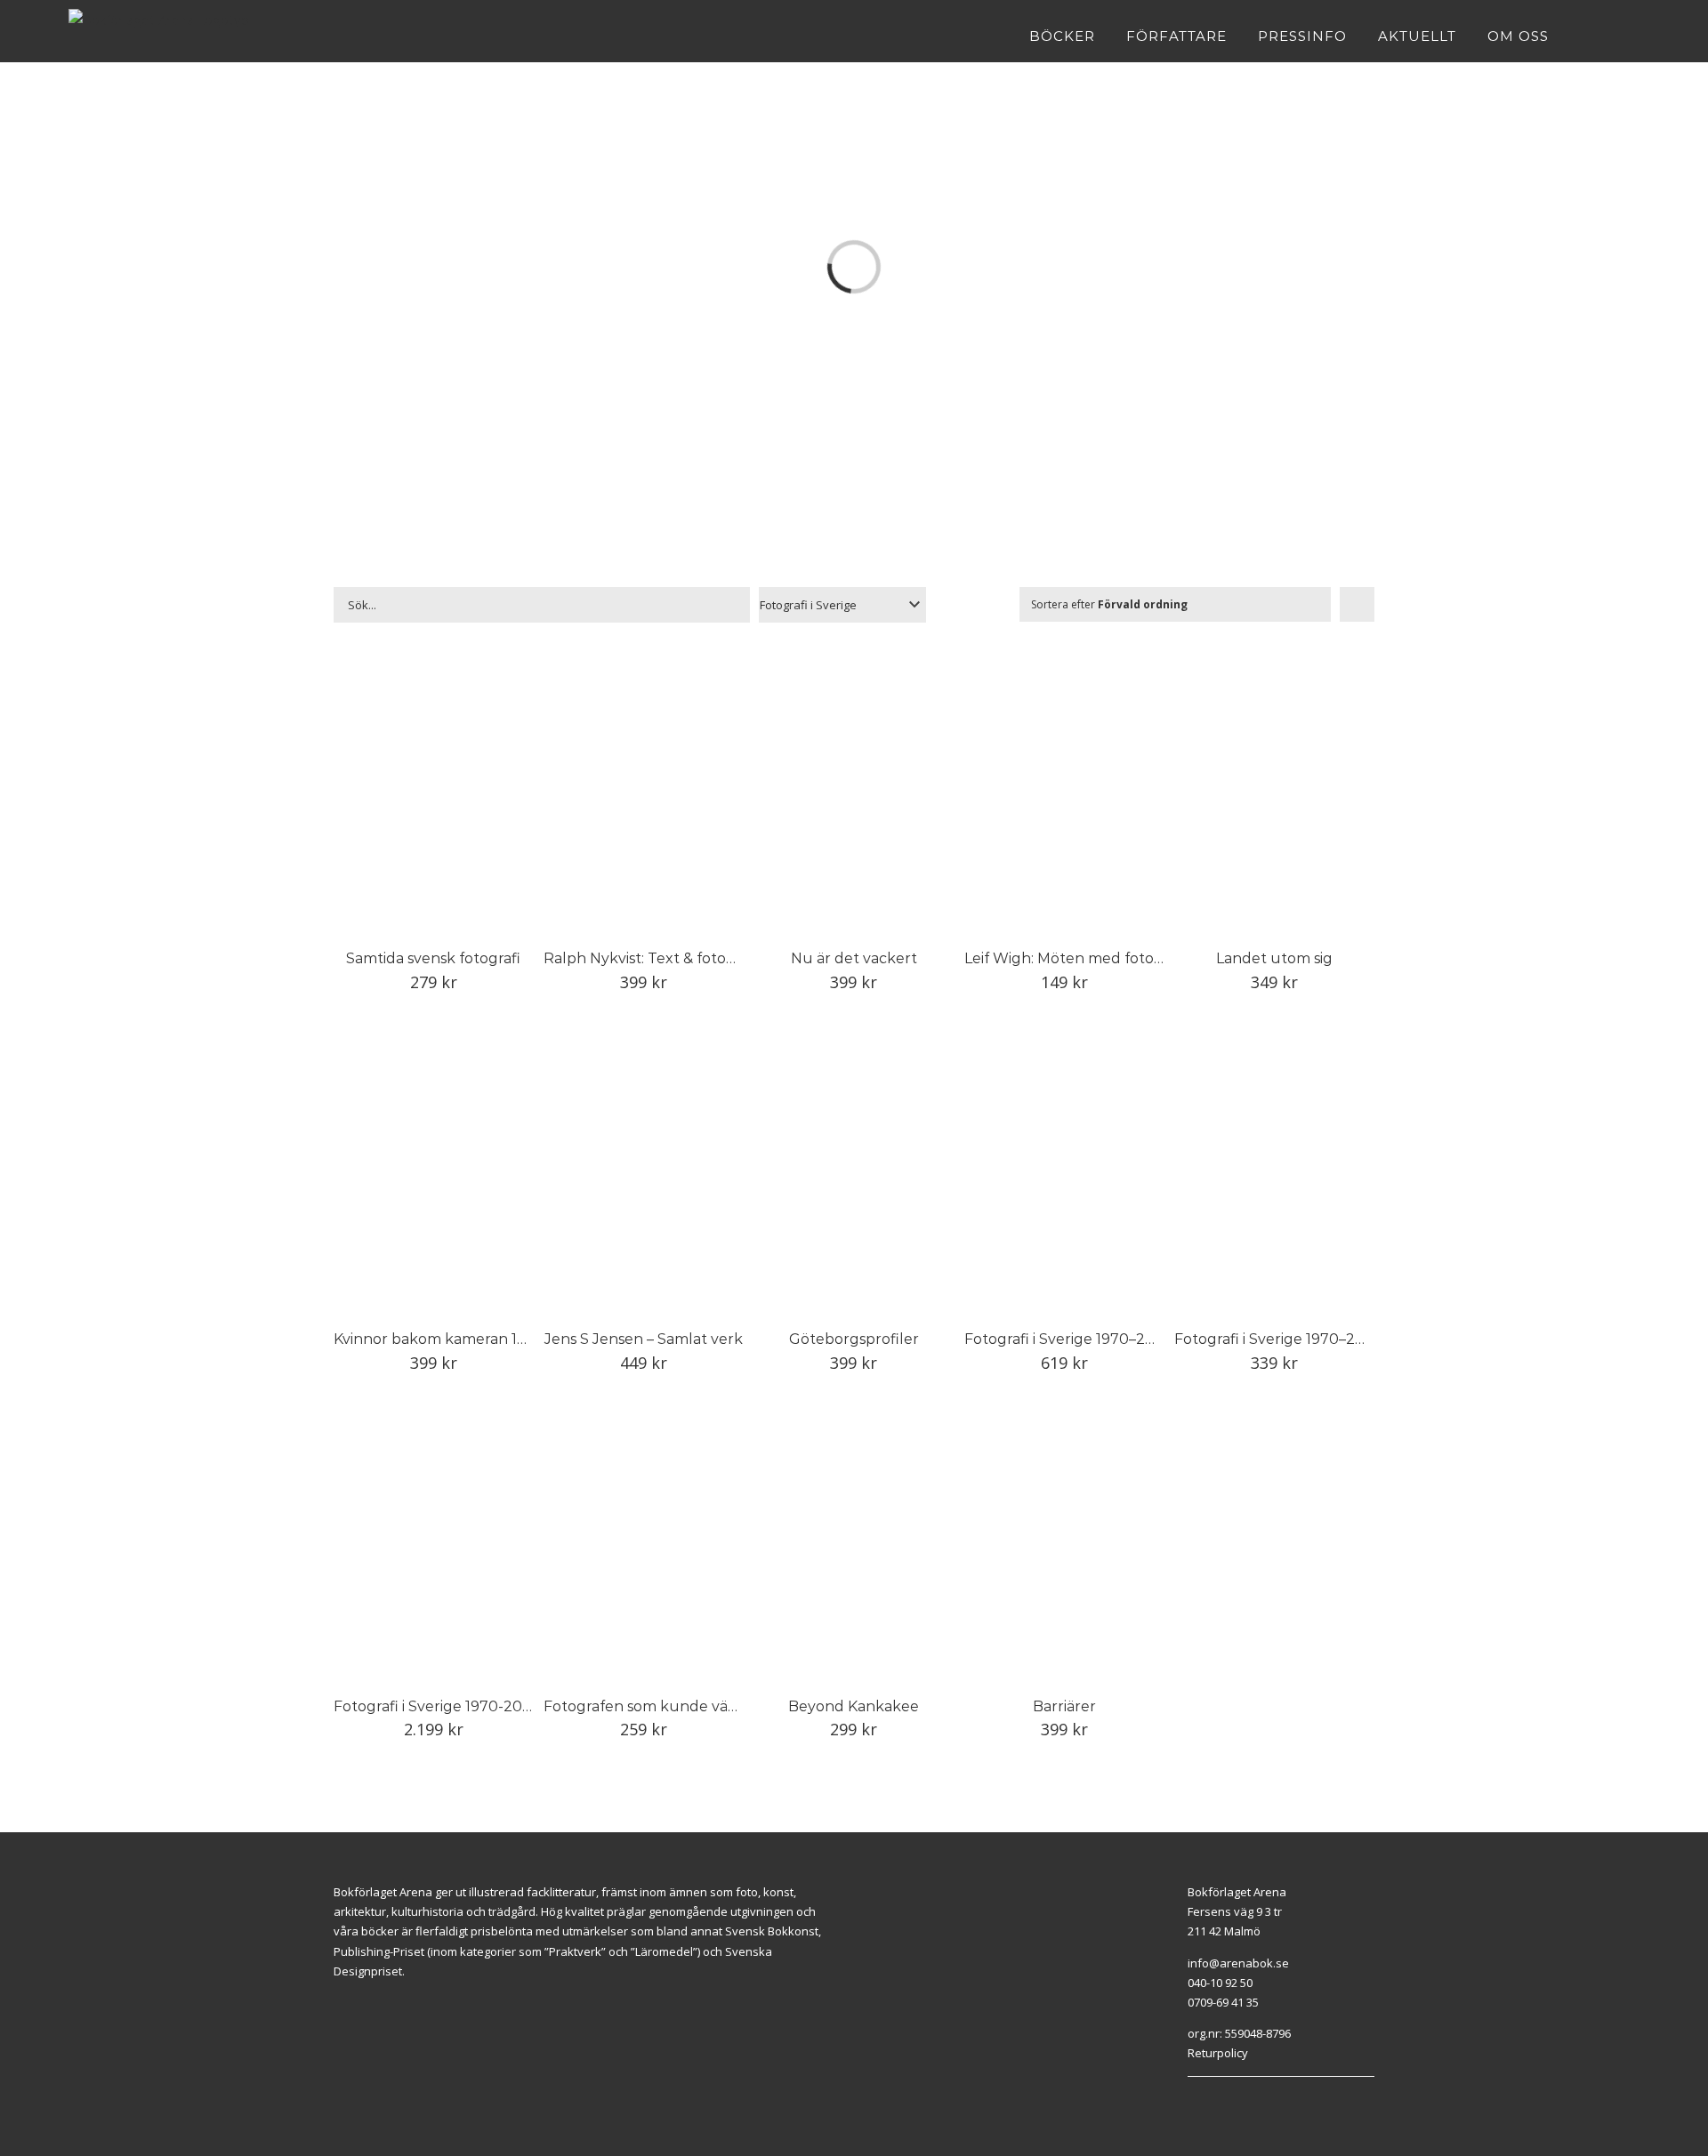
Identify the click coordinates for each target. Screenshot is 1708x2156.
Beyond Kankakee (854, 1706)
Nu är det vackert (854, 958)
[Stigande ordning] (1357, 604)
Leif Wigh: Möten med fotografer (1081, 958)
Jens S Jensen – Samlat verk (644, 1339)
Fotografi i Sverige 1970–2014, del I (1086, 1339)
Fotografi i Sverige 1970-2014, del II (457, 1706)
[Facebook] (1192, 2099)
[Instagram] (1213, 2099)
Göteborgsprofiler (854, 1339)
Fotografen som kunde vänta (648, 1706)
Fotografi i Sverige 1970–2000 (1279, 1339)
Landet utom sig (1274, 958)
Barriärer (1064, 1706)
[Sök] (1635, 36)
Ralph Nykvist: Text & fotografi (651, 958)
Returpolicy (1218, 2053)
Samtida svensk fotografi (433, 958)
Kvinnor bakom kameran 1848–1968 (460, 1339)
